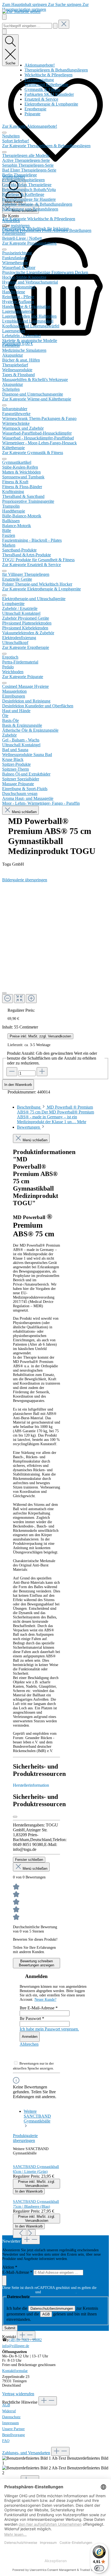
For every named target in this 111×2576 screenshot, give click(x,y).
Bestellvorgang (13, 2435)
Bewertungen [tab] (29, 1127)
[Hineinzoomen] (31, 999)
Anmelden (30, 2037)
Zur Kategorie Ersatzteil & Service (32, 565)
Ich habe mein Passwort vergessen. (49, 2029)
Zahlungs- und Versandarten (26, 2453)
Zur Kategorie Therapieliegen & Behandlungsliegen (46, 146)
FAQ (6, 2441)
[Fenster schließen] (15, 1817)
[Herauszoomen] (8, 999)
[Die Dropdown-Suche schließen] (64, 24)
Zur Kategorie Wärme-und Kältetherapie (37, 399)
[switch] (99, 2568)
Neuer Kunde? (45, 2000)
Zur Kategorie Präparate (23, 677)
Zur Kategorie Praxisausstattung (29, 243)
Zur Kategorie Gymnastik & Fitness (33, 453)
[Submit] (4, 2281)
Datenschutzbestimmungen (52, 2309)
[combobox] (27, 26)
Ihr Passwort (32, 2018)
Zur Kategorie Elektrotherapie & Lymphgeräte (41, 589)
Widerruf (9, 2411)
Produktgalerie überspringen (25, 2138)
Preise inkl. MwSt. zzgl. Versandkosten (40, 1036)
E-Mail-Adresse (17, 2272)
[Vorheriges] (20, 2234)
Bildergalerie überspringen (25, 880)
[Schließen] (4, 993)
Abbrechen (29, 2044)
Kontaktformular (15, 2371)
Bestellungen (80, 230)
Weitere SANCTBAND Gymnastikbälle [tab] (37, 2116)
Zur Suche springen (65, 4)
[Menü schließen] (4, 133)
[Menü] (4, 17)
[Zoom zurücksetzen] (19, 999)
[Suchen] (55, 26)
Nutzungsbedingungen (59, 2292)
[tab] (55, 1114)
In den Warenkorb (18, 1085)
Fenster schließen (29, 1860)
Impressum (11, 2423)
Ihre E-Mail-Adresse (39, 2008)
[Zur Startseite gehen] (21, 11)
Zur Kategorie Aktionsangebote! (30, 126)
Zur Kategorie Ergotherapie (26, 647)
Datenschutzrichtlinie (18, 2292)
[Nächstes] (32, 2234)
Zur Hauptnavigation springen (45, 7)
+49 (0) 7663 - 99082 (25, 2340)
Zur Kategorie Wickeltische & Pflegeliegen (39, 219)
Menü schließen (24, 812)
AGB (46, 2314)
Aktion (10, 2267)
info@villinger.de (16, 2346)
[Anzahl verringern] (12, 1072)
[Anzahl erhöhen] (42, 1072)
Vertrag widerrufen (18, 2394)
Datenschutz (11, 2417)
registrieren (20, 226)
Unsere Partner (13, 2429)
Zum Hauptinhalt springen (25, 4)
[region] (55, 940)
